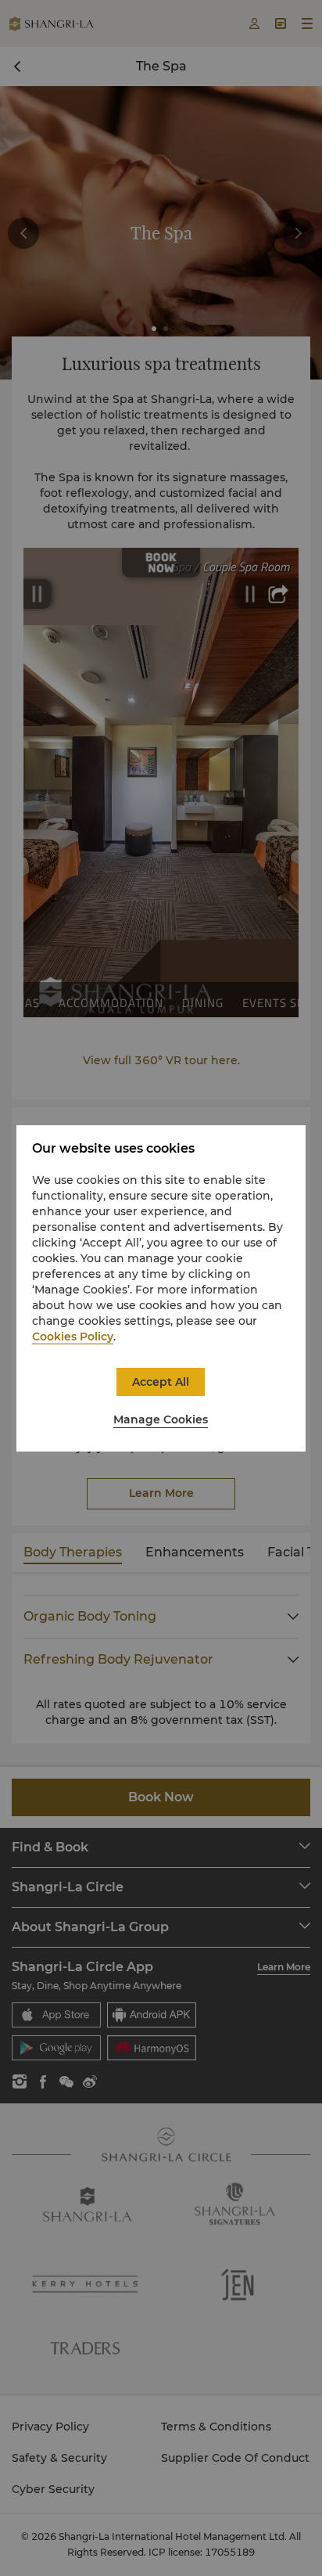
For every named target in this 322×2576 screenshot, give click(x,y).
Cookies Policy (73, 1337)
